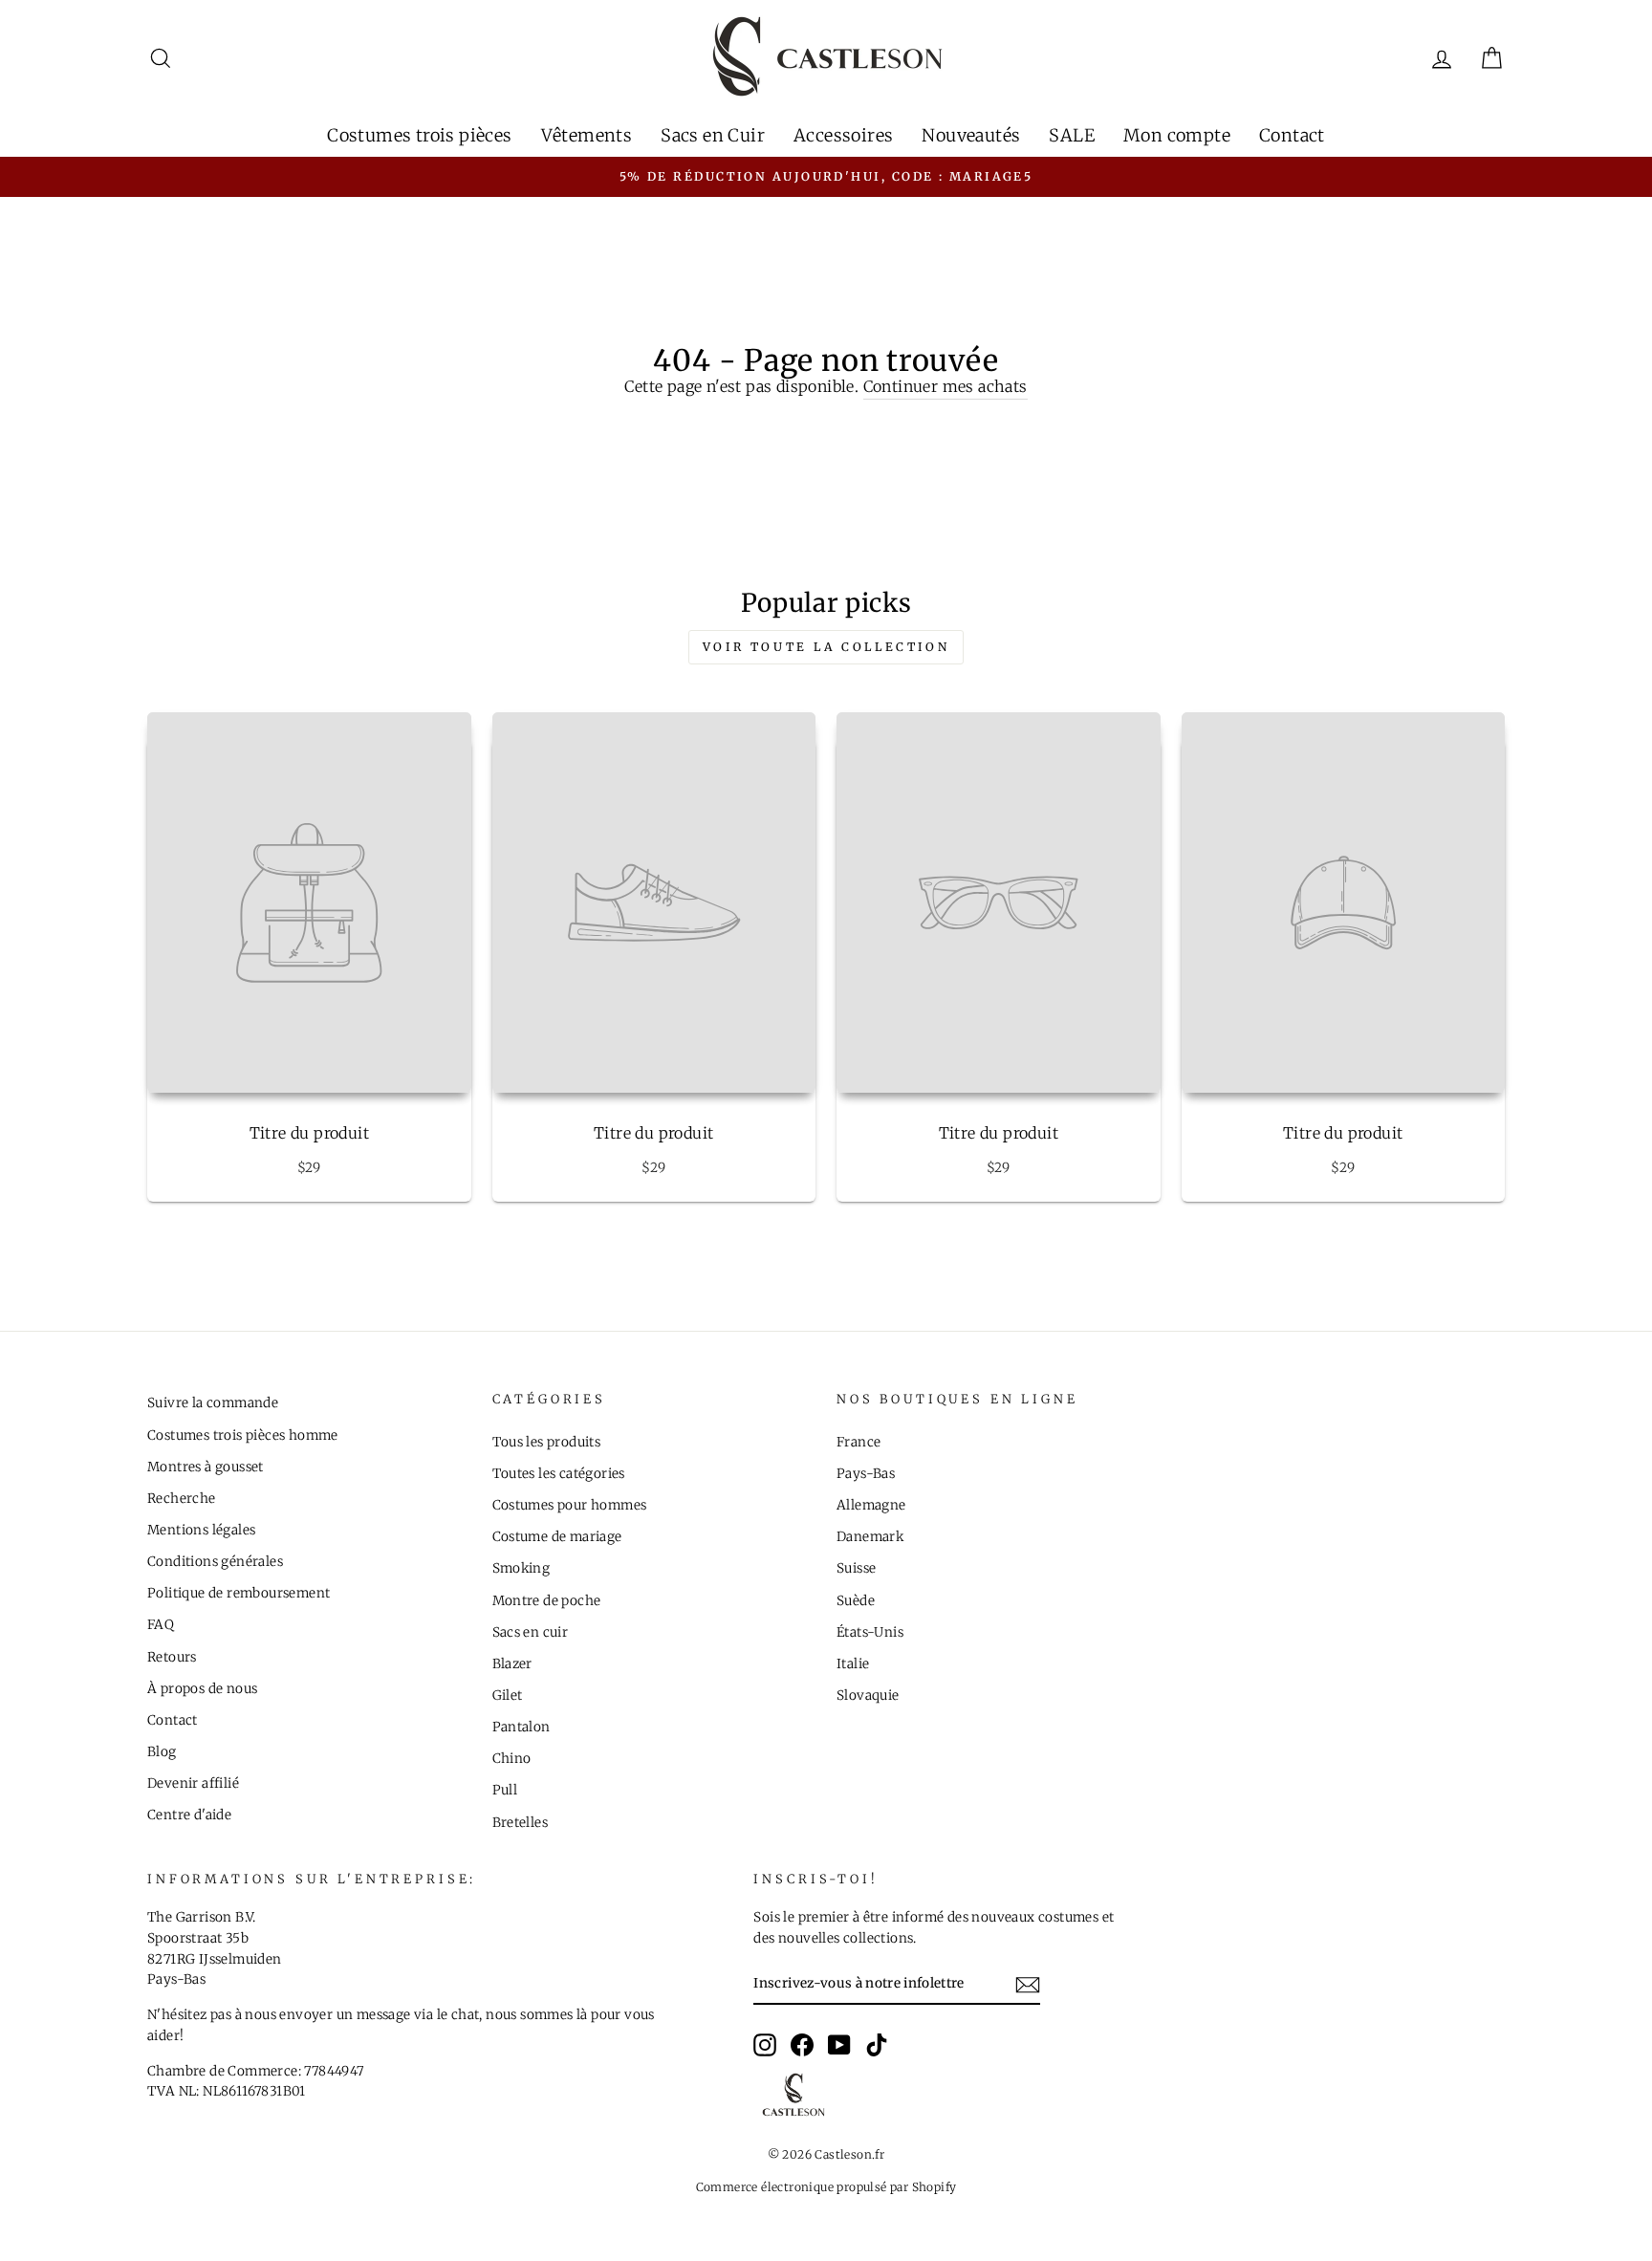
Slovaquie (868, 1696)
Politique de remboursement (239, 1593)
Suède (856, 1601)
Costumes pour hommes (570, 1505)
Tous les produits (547, 1442)
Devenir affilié (193, 1783)
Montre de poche (547, 1601)
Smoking (522, 1568)
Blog (162, 1752)
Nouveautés (971, 135)
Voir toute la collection (826, 647)
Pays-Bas (866, 1474)
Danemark (870, 1537)
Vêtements (587, 135)
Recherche (182, 1499)
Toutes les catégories (559, 1474)
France (859, 1442)
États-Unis (870, 1632)
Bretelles (521, 1823)
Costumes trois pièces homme (243, 1435)
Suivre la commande (213, 1403)
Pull (505, 1790)
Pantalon (522, 1727)
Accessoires (843, 135)
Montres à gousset (206, 1467)
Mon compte (1177, 135)
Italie (853, 1664)
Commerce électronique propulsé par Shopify (826, 2187)
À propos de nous (202, 1689)
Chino (512, 1759)
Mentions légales (201, 1530)
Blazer (512, 1664)
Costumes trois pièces (419, 135)
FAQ (161, 1625)
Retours (172, 1657)
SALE (1072, 135)
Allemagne (871, 1505)
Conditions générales (215, 1562)
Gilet (508, 1696)
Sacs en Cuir (713, 135)
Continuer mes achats (946, 386)
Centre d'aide (189, 1815)
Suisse (856, 1568)
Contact (1292, 135)
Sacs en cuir (531, 1632)
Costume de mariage (557, 1537)
